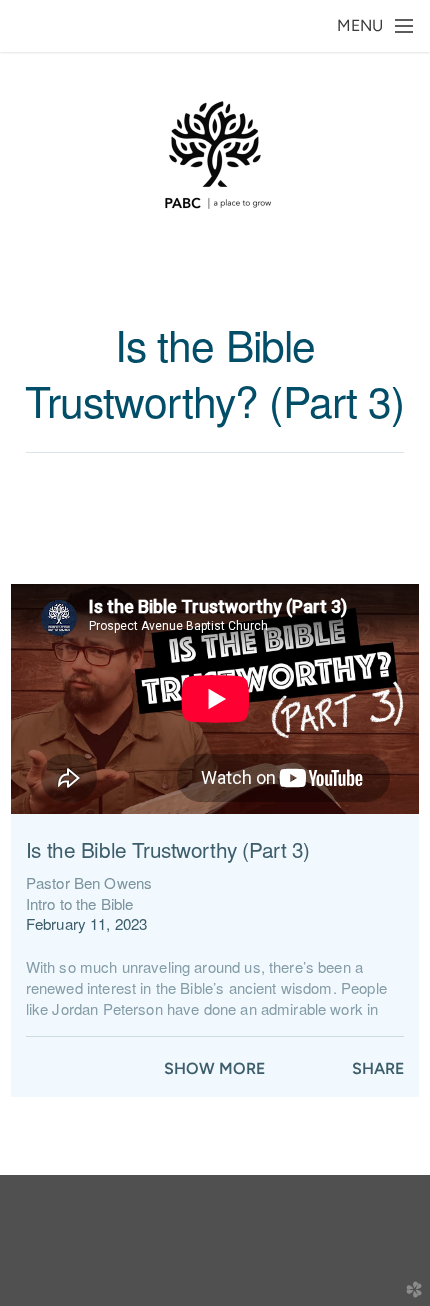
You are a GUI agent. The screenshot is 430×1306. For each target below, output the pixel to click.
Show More (214, 1068)
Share (378, 1068)
